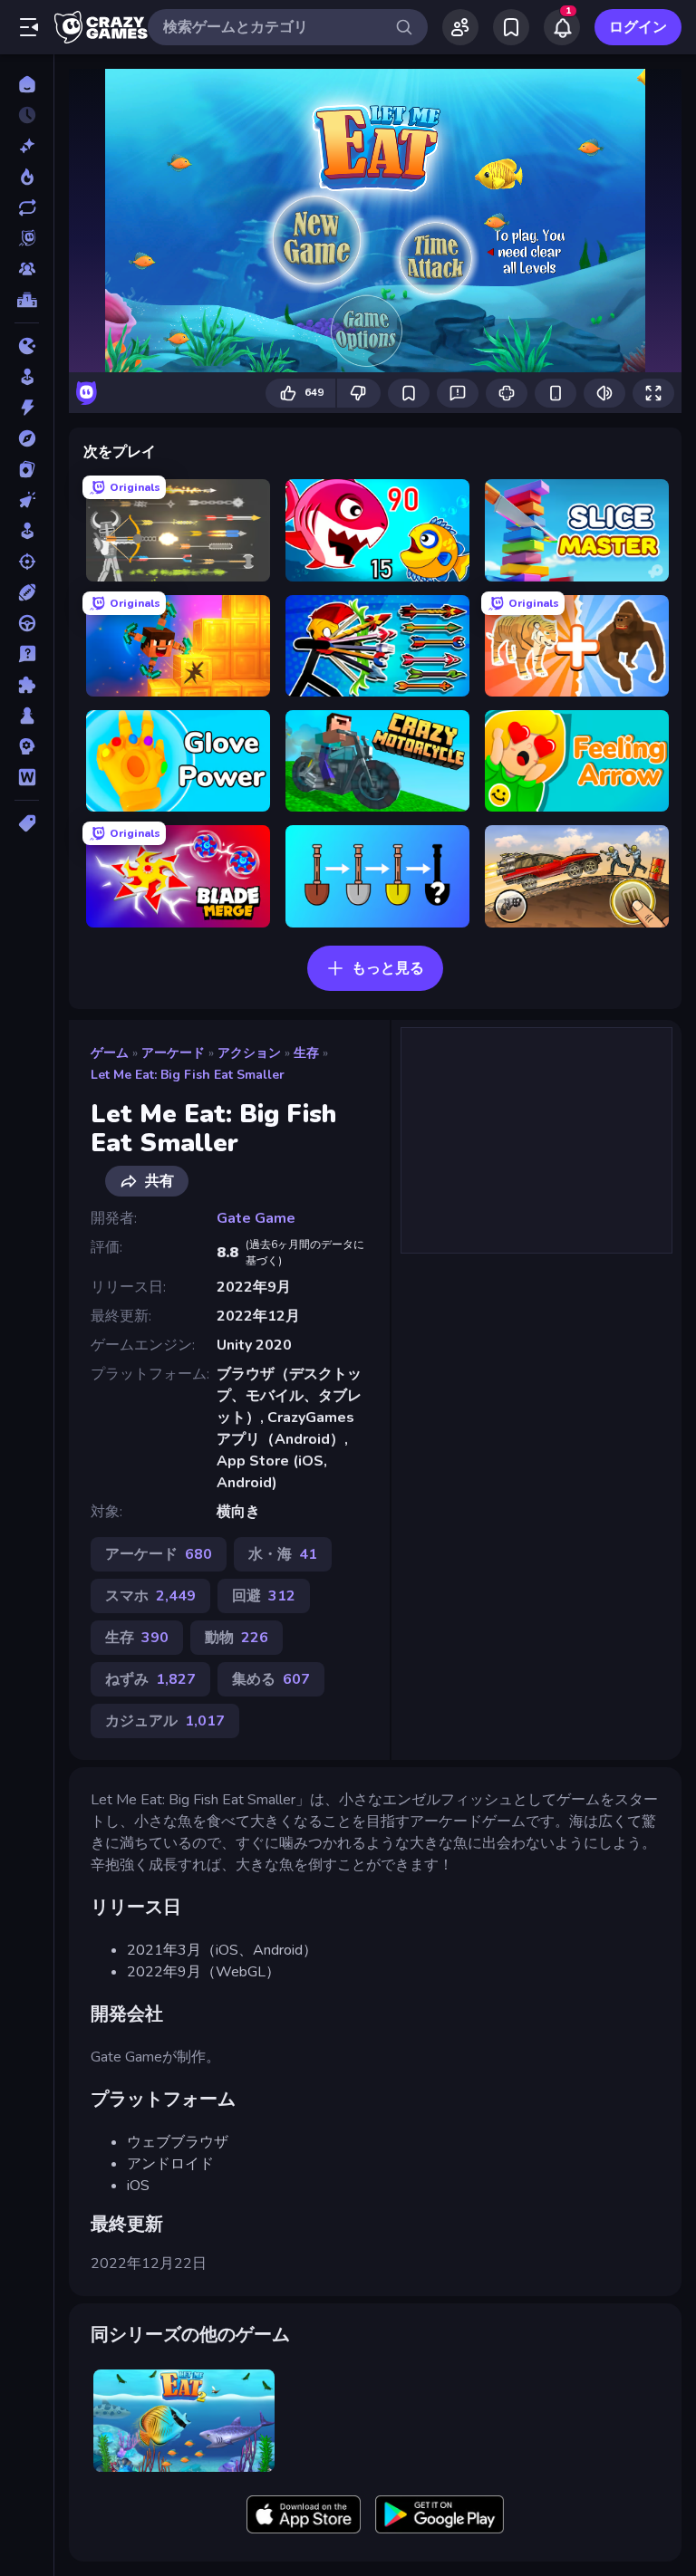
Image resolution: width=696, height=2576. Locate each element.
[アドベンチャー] (27, 438)
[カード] (27, 469)
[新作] (27, 146)
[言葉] (27, 777)
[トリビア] (27, 654)
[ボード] (27, 716)
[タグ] (27, 823)
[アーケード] (27, 377)
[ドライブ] (27, 623)
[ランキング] (27, 300)
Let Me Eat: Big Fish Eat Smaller (188, 1075)
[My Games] (511, 27)
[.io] (27, 346)
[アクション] (27, 408)
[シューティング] (27, 562)
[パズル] (27, 685)
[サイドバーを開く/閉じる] (29, 27)
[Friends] (460, 27)
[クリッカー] (27, 500)
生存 (306, 1053)
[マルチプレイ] (27, 269)
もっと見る (388, 968)
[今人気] (27, 177)
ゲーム (110, 1053)
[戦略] (27, 746)
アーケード (173, 1053)
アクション (249, 1053)
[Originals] (27, 238)
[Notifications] (562, 27)
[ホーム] (27, 84)
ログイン (638, 27)
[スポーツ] (27, 592)
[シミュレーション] (27, 531)
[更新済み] (27, 207)
